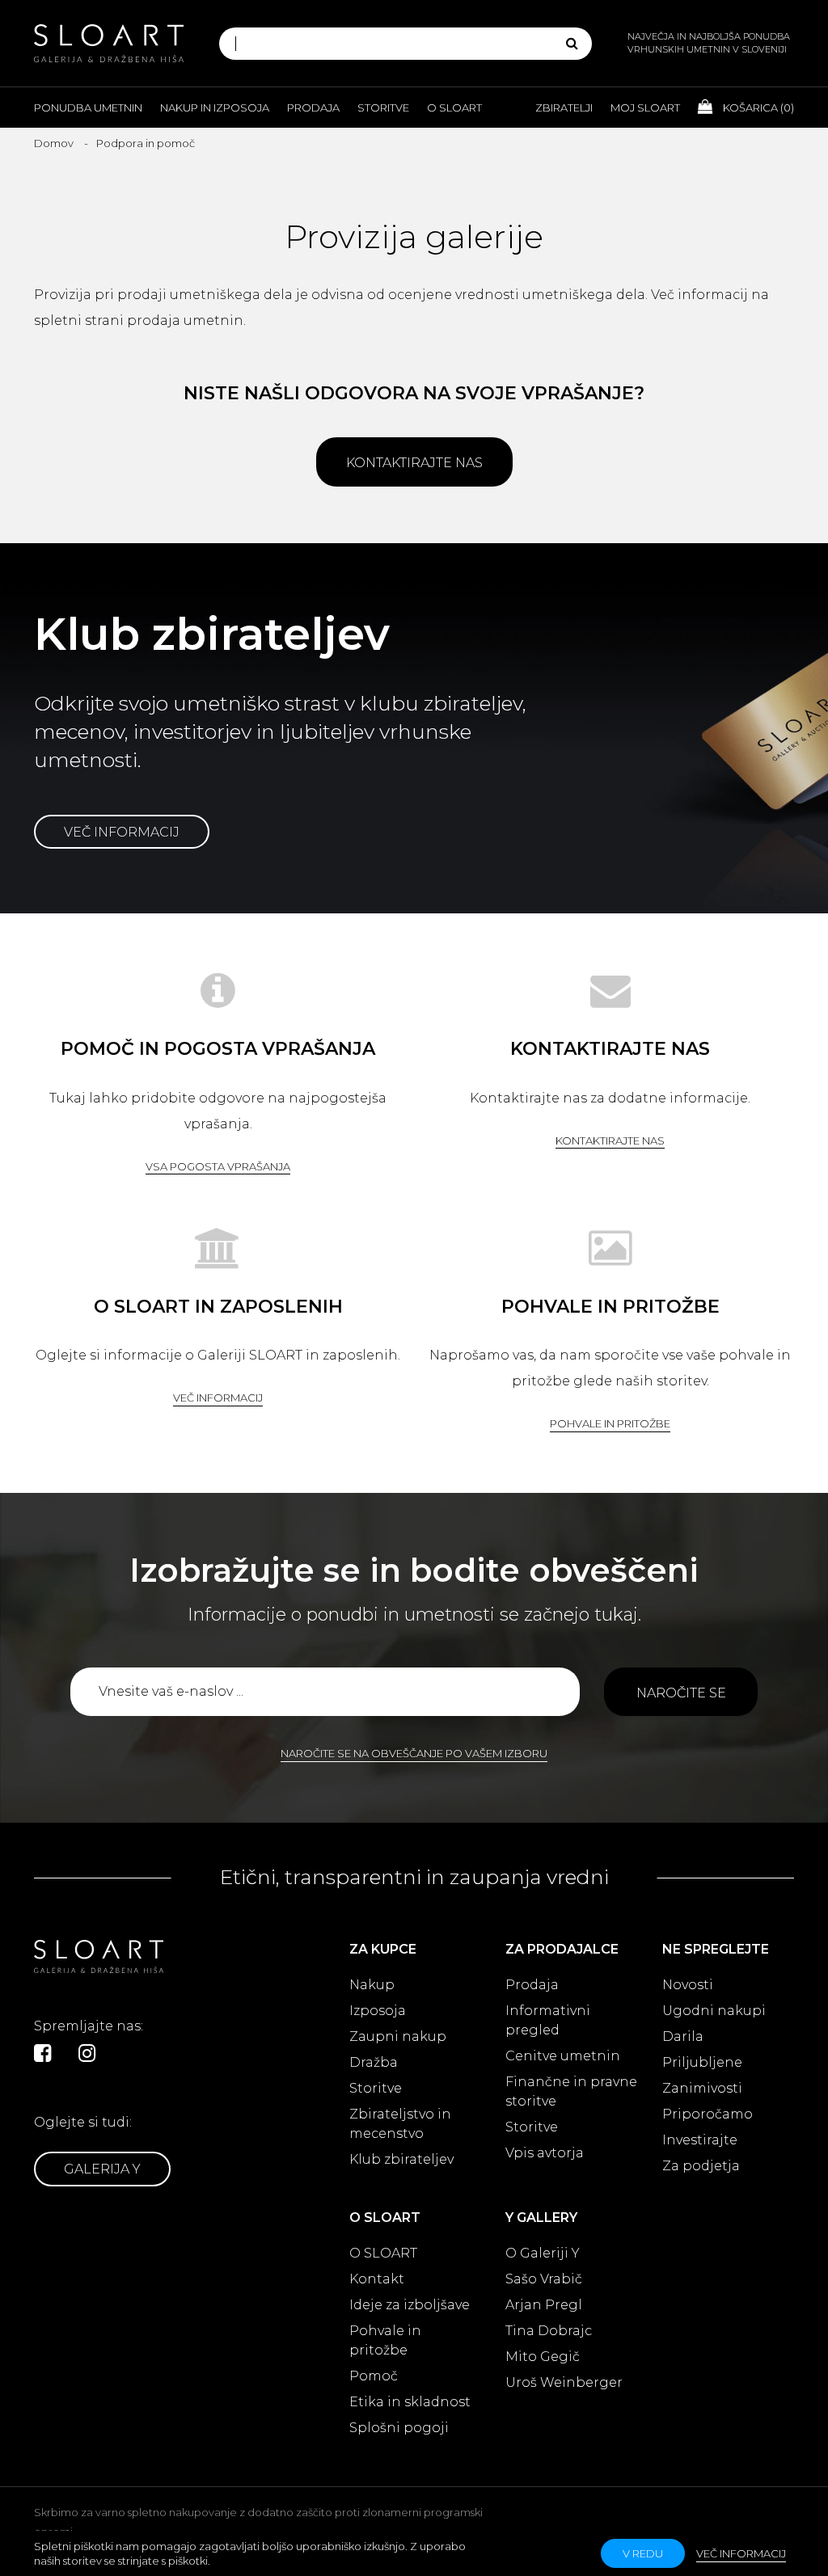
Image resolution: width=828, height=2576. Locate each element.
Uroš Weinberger (564, 2382)
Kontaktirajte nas (414, 463)
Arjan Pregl (544, 2305)
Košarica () (757, 108)
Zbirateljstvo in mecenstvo (400, 2124)
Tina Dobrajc (549, 2331)
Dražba (374, 2062)
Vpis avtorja (545, 2153)
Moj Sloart (645, 108)
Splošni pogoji (399, 2428)
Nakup (372, 1985)
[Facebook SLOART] (42, 2053)
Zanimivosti (702, 2088)
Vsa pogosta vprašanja (218, 1166)
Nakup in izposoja (215, 108)
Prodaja (313, 108)
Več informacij (122, 832)
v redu (643, 2553)
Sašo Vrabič (544, 2279)
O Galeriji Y (543, 2253)
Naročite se (681, 1693)
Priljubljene (702, 2062)
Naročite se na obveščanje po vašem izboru (414, 1753)
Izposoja (378, 2011)
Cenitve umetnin (563, 2056)
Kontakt (377, 2279)
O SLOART (383, 2253)
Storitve (383, 108)
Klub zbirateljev (401, 2159)
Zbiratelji (564, 108)
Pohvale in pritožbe (610, 1423)
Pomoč (374, 2376)
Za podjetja (701, 2166)
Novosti (688, 1985)
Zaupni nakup (398, 2036)
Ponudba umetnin (88, 108)
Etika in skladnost (410, 2402)
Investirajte (700, 2140)
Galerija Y (102, 2169)
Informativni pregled (548, 2020)
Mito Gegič (543, 2357)
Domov (54, 143)
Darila (683, 2036)
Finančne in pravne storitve (571, 2091)
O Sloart (454, 108)
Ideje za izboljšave (410, 2305)
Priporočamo (708, 2114)
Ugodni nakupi (714, 2011)
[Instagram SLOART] (87, 2053)
